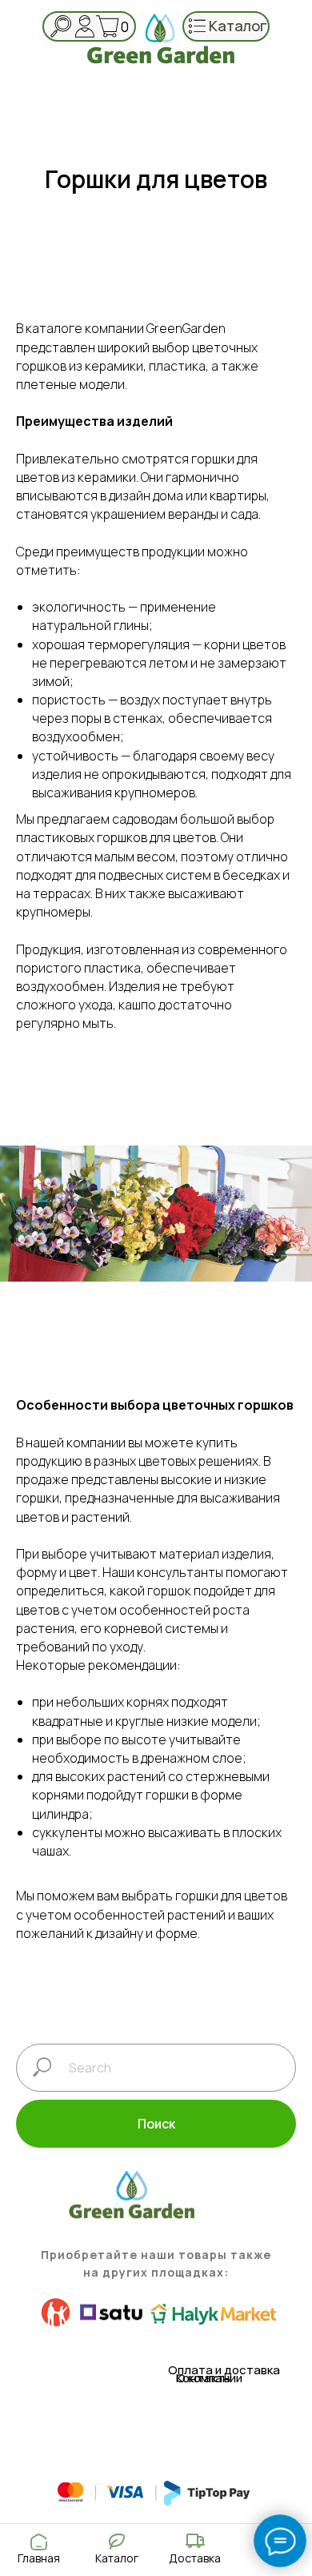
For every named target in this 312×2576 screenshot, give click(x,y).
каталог (238, 26)
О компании (209, 2378)
